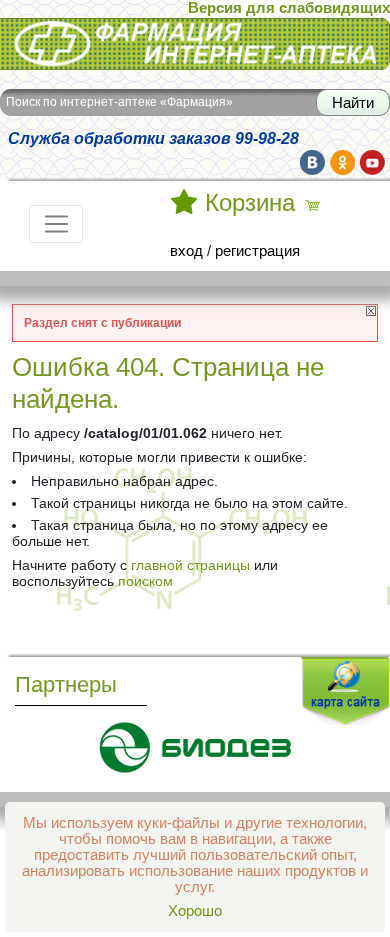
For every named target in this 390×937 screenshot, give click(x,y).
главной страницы (190, 565)
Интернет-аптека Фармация (95, 29)
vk (312, 162)
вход (186, 251)
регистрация (257, 251)
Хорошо (195, 911)
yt (372, 162)
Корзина (250, 203)
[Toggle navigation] (56, 224)
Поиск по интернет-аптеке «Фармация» (119, 102)
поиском (145, 581)
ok (342, 162)
